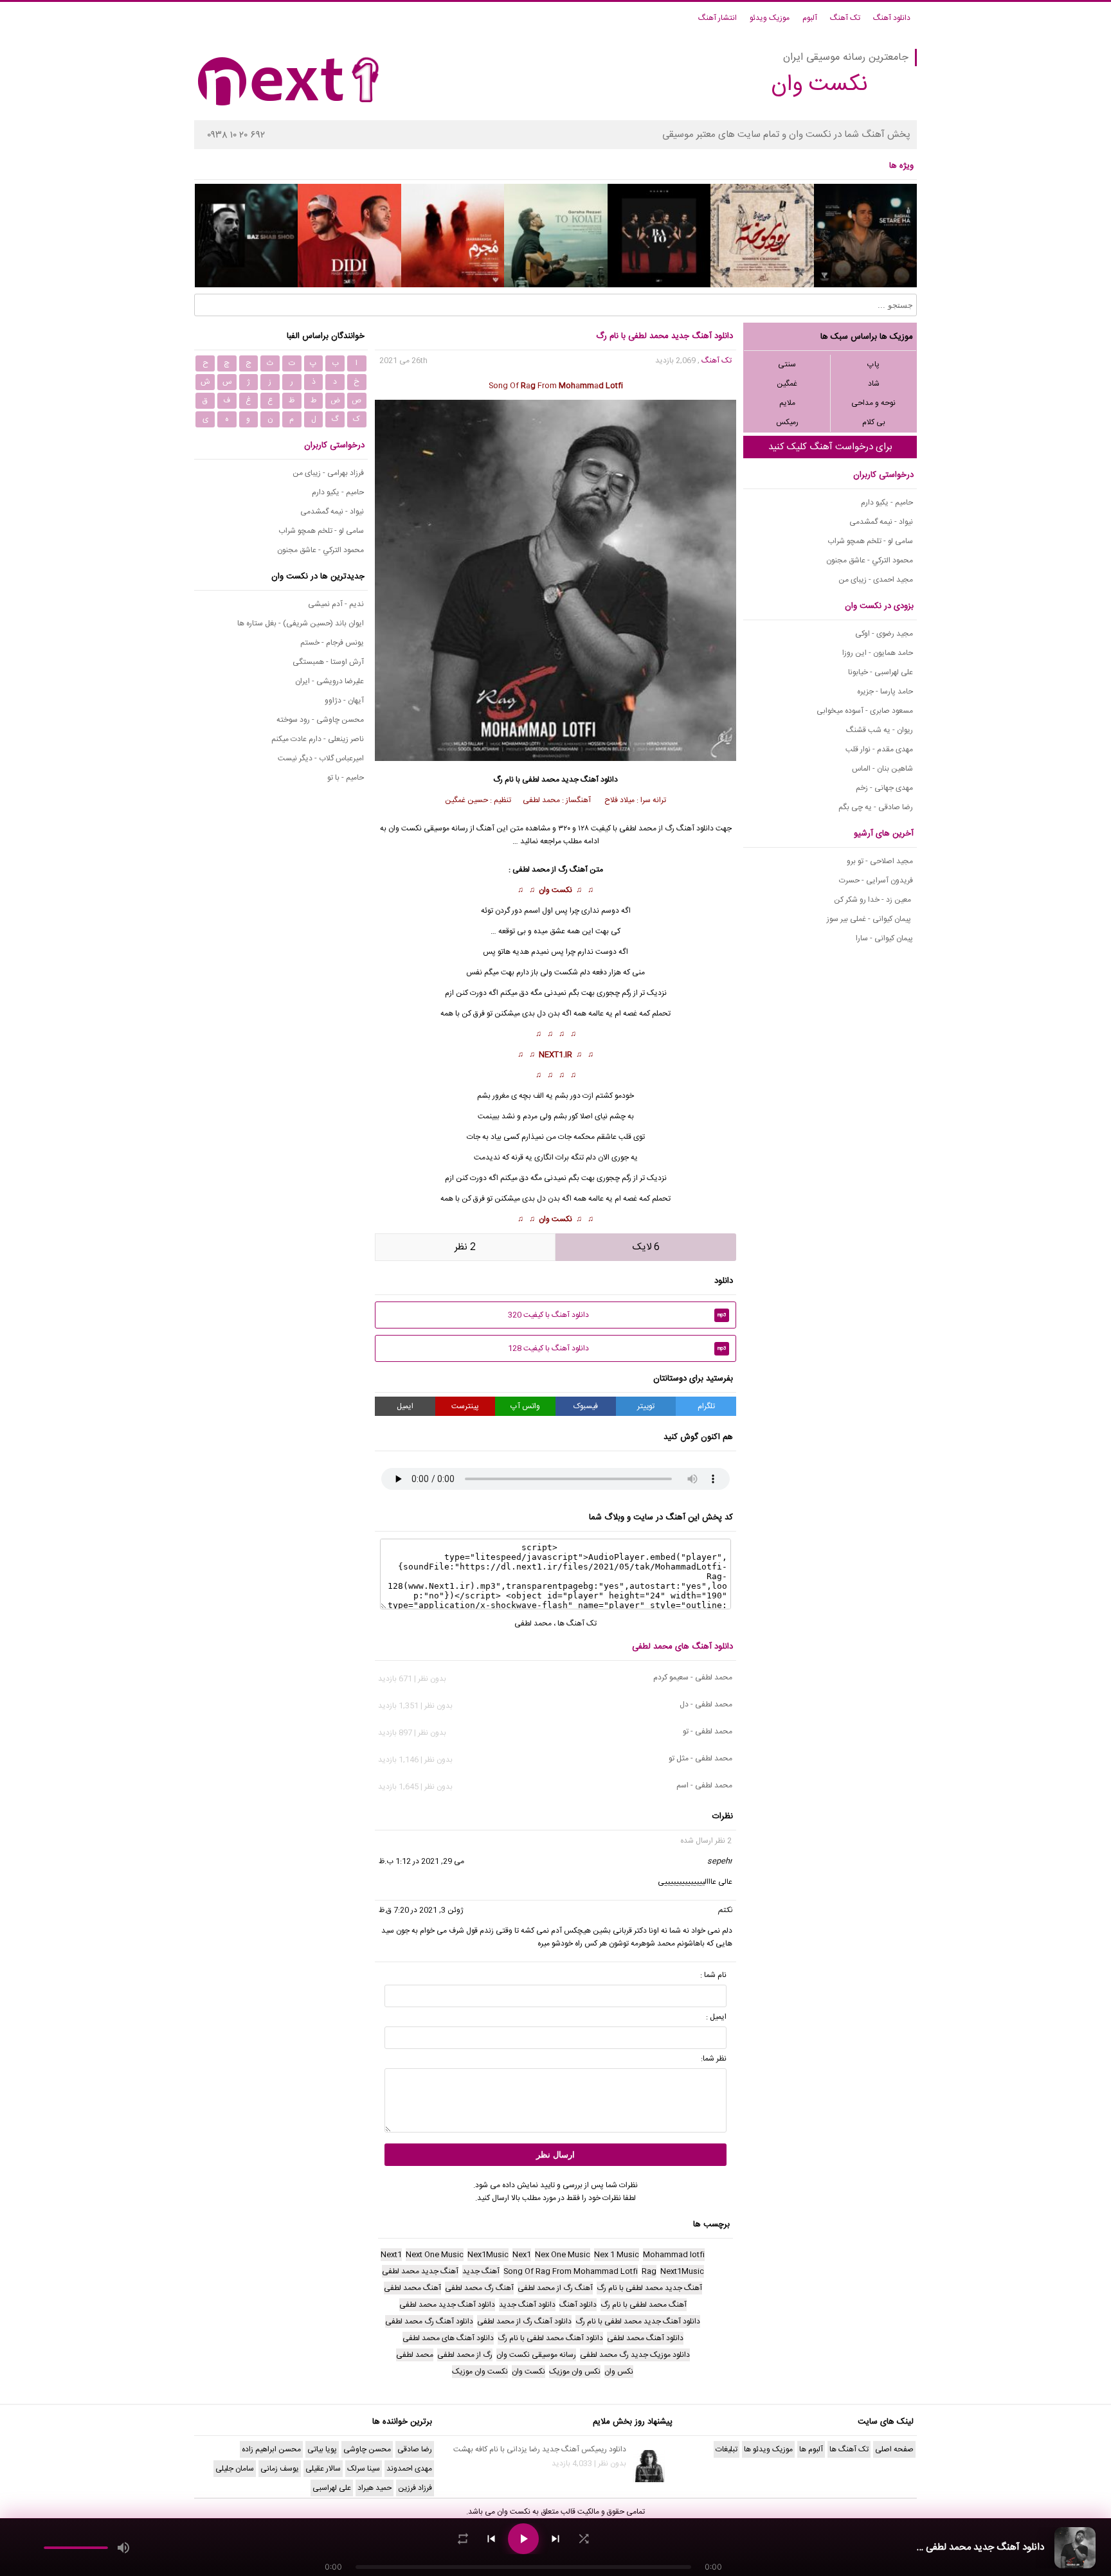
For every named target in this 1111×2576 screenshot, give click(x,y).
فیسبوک (586, 1406)
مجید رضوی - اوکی (884, 634)
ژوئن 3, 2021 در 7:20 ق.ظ (421, 1910)
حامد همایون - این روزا (878, 653)
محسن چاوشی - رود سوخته (320, 720)
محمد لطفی (541, 780)
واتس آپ (525, 1406)
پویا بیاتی (322, 2449)
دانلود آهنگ (892, 18)
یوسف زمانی (280, 2469)
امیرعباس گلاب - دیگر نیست (321, 758)
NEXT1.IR (555, 1055)
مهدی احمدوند (409, 2469)
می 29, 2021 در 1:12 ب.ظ (421, 1861)
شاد (874, 384)
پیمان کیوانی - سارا (884, 938)
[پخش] (523, 2539)
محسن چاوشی (367, 2449)
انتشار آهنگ (718, 18)
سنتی (787, 364)
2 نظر (465, 1247)
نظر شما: (714, 2059)
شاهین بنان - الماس (882, 769)
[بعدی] (555, 2539)
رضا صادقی (415, 2449)
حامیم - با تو (346, 778)
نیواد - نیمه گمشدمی (881, 522)
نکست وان (555, 890)
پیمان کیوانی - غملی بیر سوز (870, 919)
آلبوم (810, 18)
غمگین (787, 384)
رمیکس (787, 422)
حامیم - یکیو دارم (887, 503)
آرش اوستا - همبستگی (328, 662)
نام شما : (713, 1975)
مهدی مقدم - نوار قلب (879, 749)
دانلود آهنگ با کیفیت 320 (617, 1315)
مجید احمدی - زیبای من (876, 580)
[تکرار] (463, 2539)
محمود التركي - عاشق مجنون (870, 560)
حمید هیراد (375, 2488)
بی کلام (874, 422)
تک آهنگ (845, 18)
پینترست (465, 1406)
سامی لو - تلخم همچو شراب (870, 541)
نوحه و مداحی (873, 403)
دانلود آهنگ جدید (590, 780)
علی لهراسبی (332, 2488)
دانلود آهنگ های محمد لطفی (682, 1647)
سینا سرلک (364, 2469)
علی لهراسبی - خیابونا (881, 672)
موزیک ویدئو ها (768, 2449)
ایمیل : (716, 2017)
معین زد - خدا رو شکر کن (873, 900)
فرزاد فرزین (415, 2488)
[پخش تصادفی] (584, 2539)
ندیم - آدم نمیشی (336, 604)
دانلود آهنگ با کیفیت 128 (617, 1348)
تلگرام (706, 1406)
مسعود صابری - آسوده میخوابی (865, 711)
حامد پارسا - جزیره (885, 692)
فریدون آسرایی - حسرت (876, 881)
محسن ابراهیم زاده (271, 2449)
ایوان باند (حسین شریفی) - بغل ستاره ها (301, 623)
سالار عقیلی (323, 2469)
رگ (563, 870)
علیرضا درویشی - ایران (330, 681)
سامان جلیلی (235, 2469)
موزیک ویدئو (770, 18)
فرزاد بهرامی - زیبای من (328, 473)
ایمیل (405, 1406)
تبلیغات (727, 2449)
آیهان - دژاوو (344, 701)
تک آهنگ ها (577, 1623)
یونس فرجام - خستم (332, 643)
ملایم (787, 403)
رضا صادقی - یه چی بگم (876, 807)
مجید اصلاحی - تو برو (880, 861)
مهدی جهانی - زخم (884, 788)
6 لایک (646, 1247)
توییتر (646, 1406)
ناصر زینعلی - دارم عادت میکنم (318, 739)
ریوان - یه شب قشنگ (880, 730)
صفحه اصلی (894, 2449)
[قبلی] (491, 2539)
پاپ (873, 364)
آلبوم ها (811, 2449)
